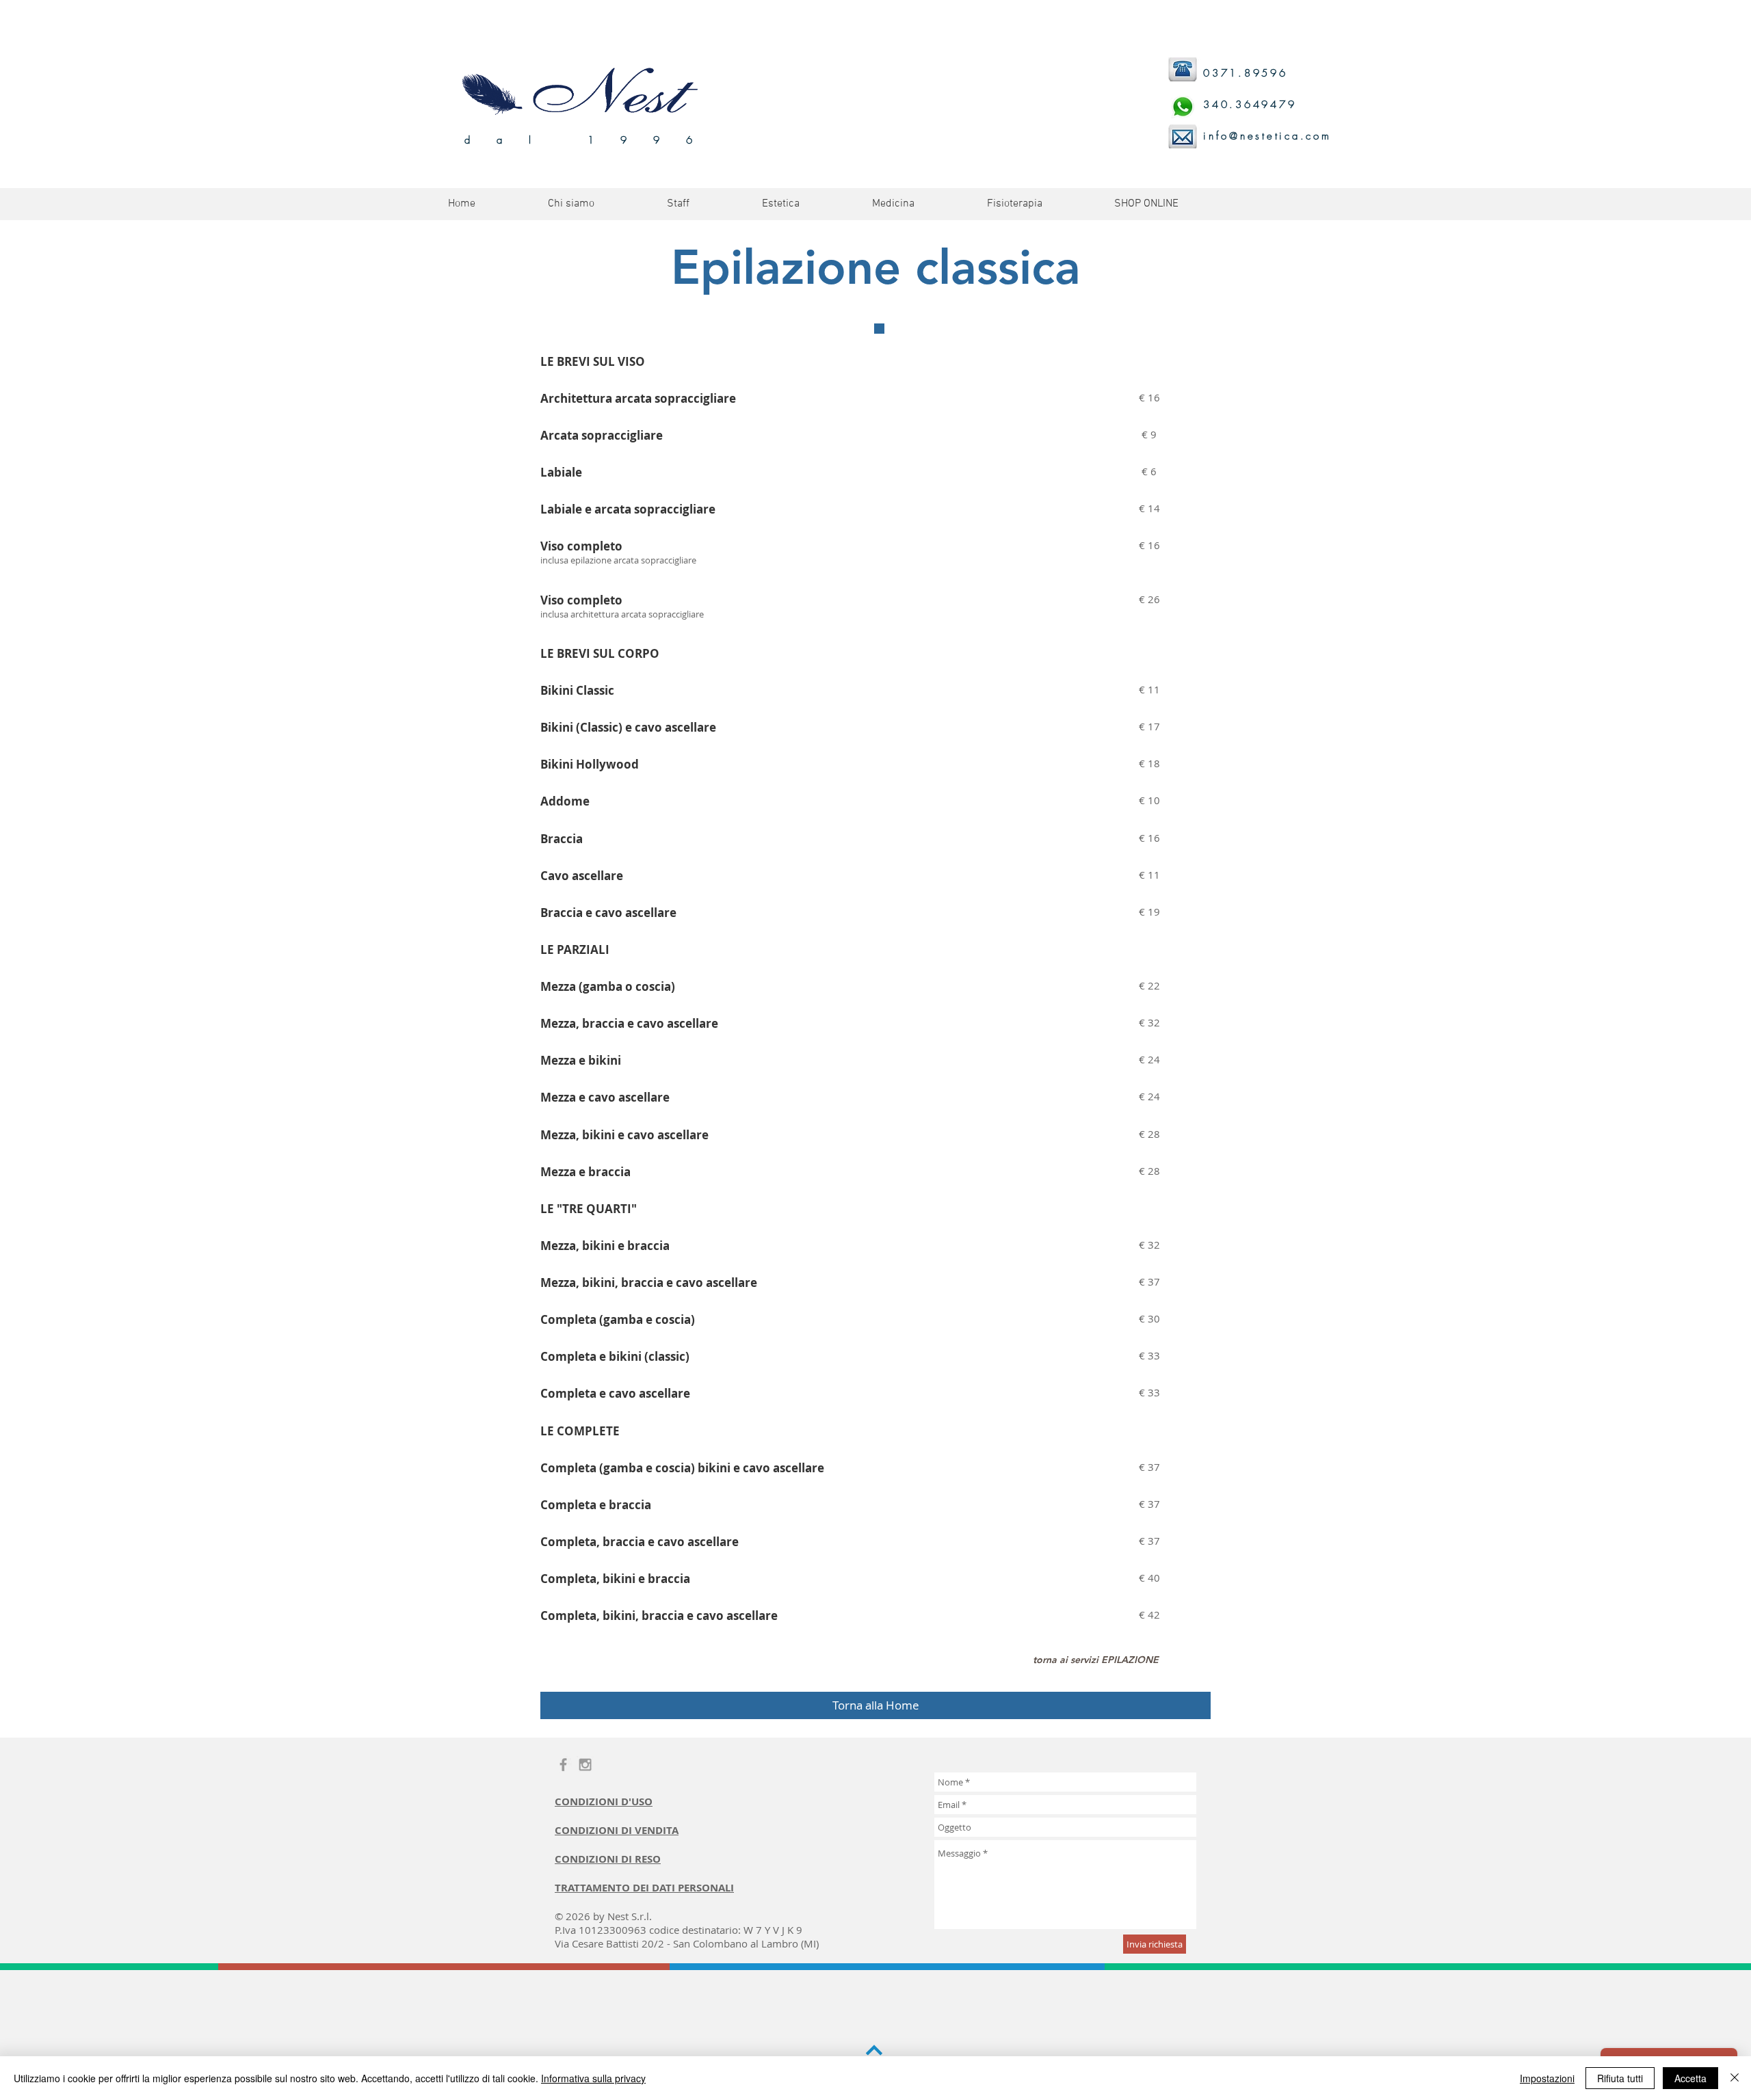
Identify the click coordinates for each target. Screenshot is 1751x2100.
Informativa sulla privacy (593, 2078)
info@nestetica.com (1267, 136)
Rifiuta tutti (1620, 2078)
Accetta (1690, 2078)
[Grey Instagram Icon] (585, 1765)
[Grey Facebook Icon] (563, 1765)
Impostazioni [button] (1547, 2078)
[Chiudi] (1735, 2078)
